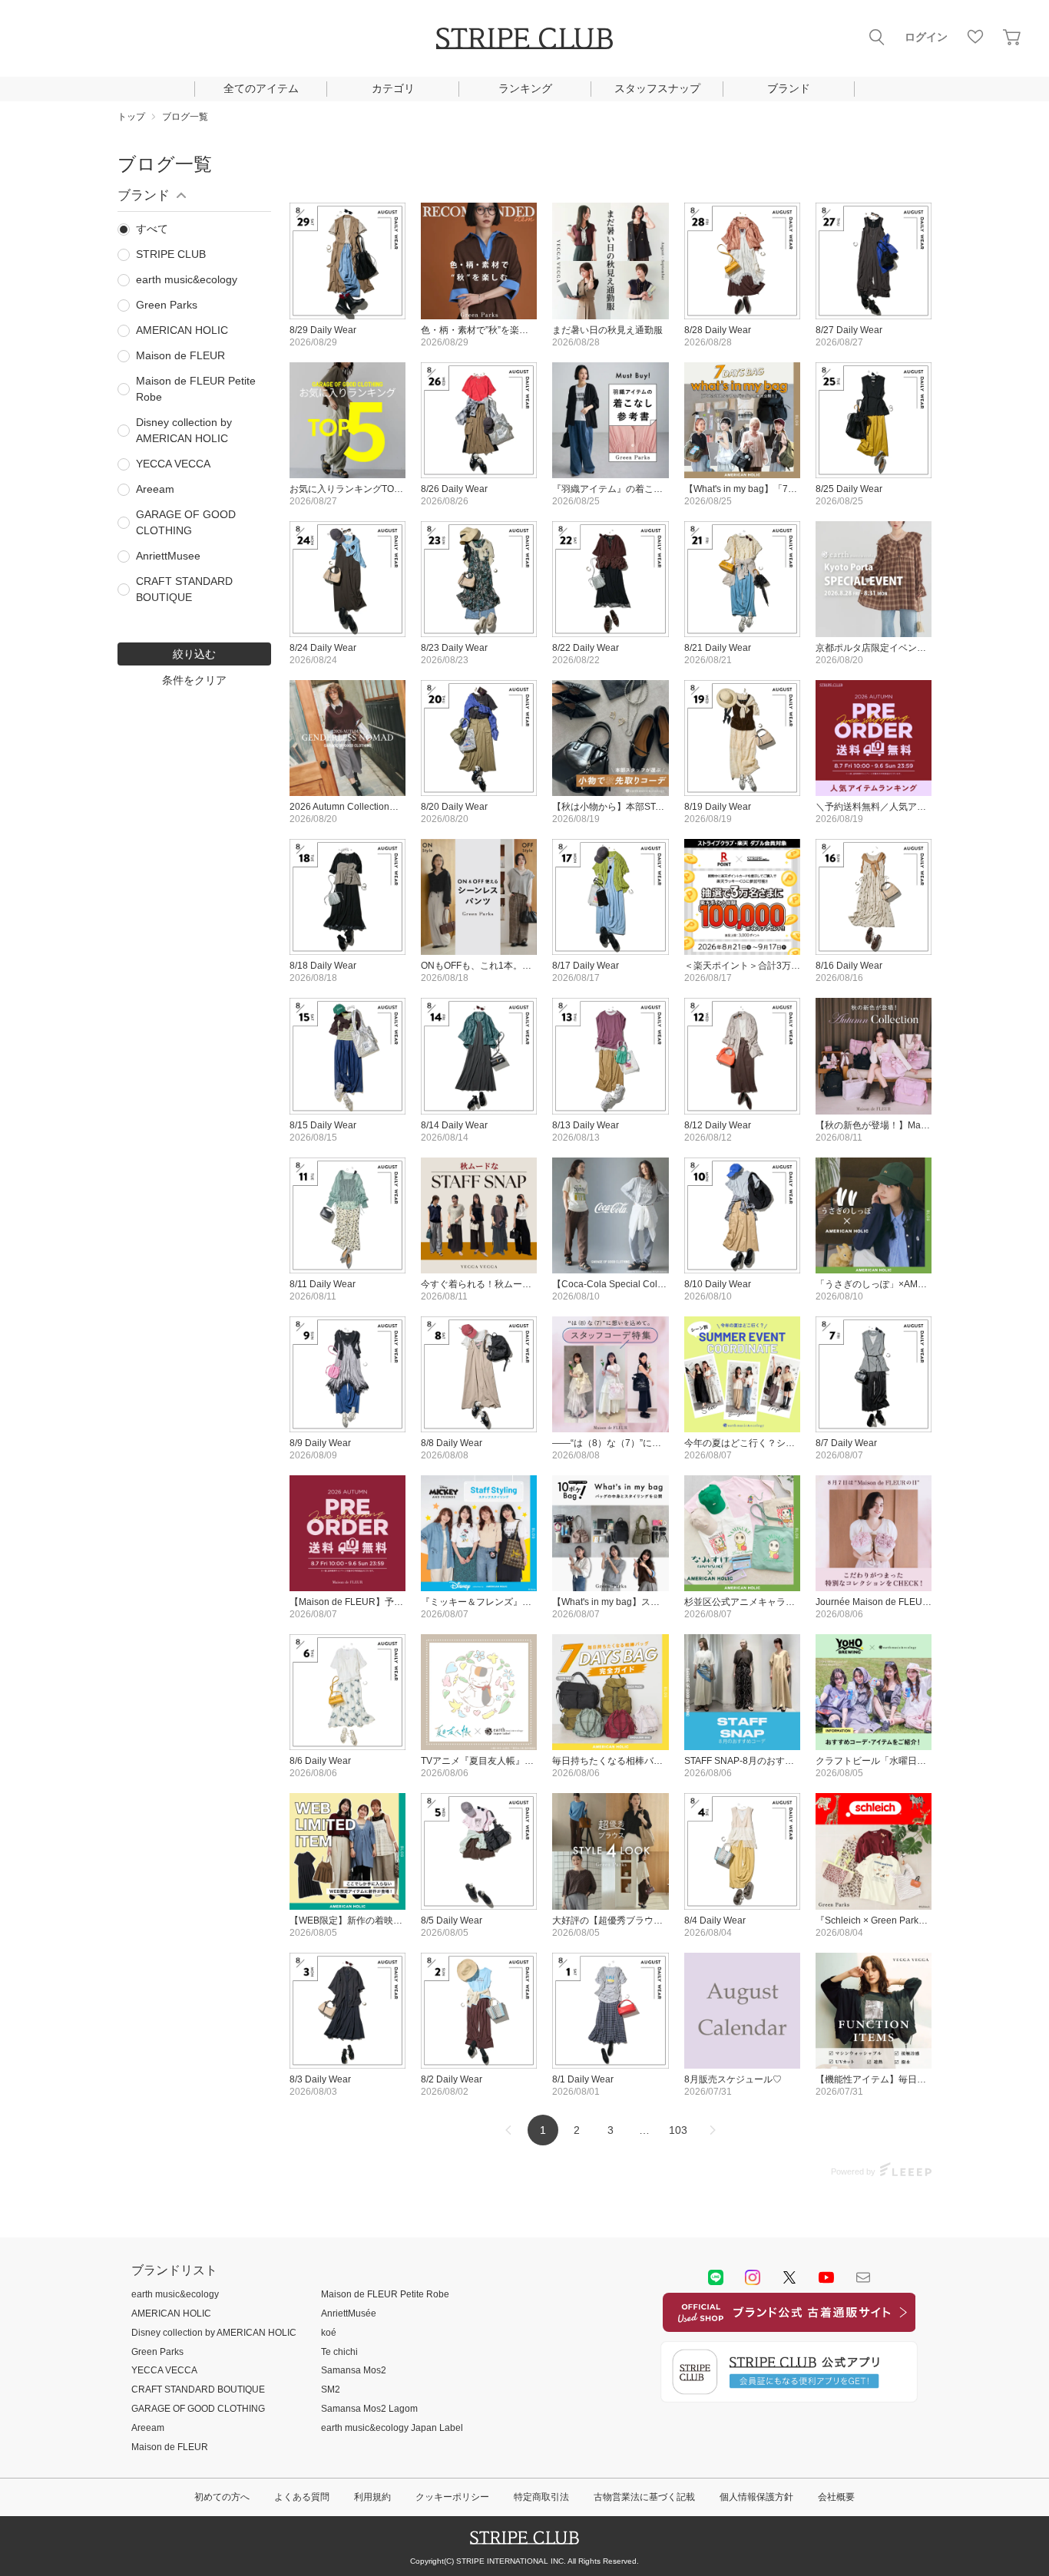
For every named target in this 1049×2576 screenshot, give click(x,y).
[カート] (1012, 37)
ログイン (926, 37)
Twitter (789, 2277)
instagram (753, 2277)
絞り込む (194, 654)
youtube (826, 2277)
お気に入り (975, 37)
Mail (863, 2277)
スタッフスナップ (657, 88)
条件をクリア (194, 680)
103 (678, 2130)
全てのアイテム (261, 88)
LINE (716, 2277)
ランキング (525, 88)
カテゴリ (393, 88)
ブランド (789, 88)
